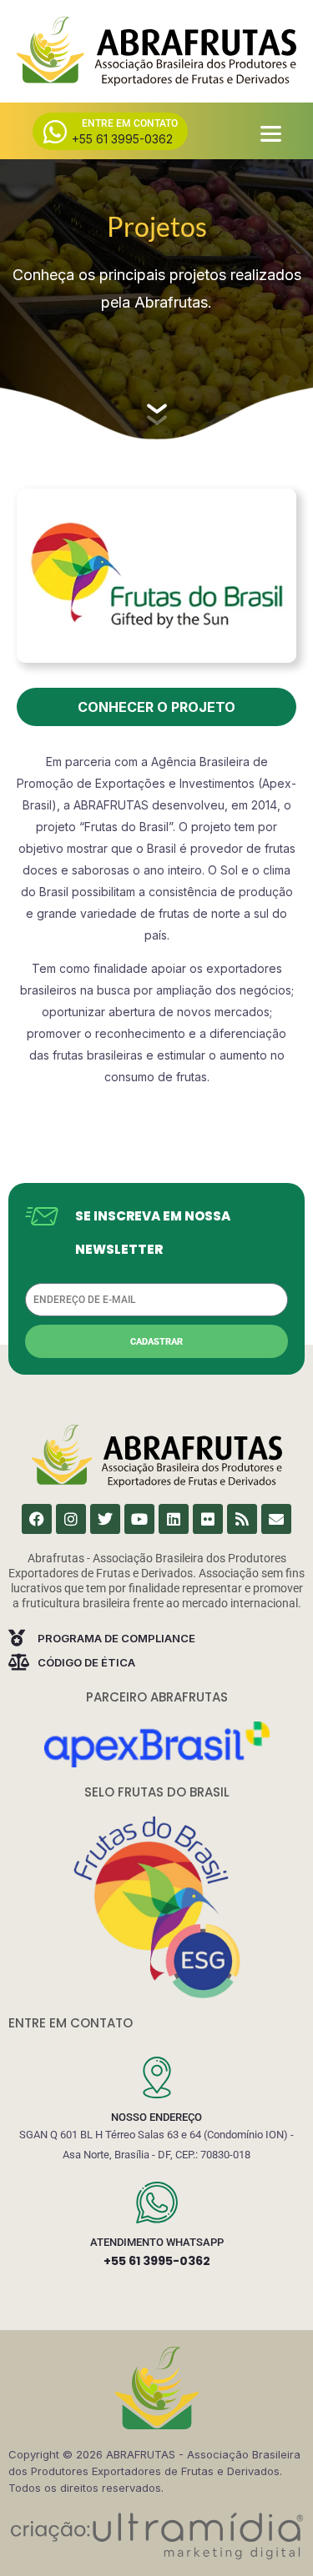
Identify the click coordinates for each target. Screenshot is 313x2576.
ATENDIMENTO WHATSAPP (157, 2242)
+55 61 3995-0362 (157, 2261)
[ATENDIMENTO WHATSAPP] (157, 2203)
